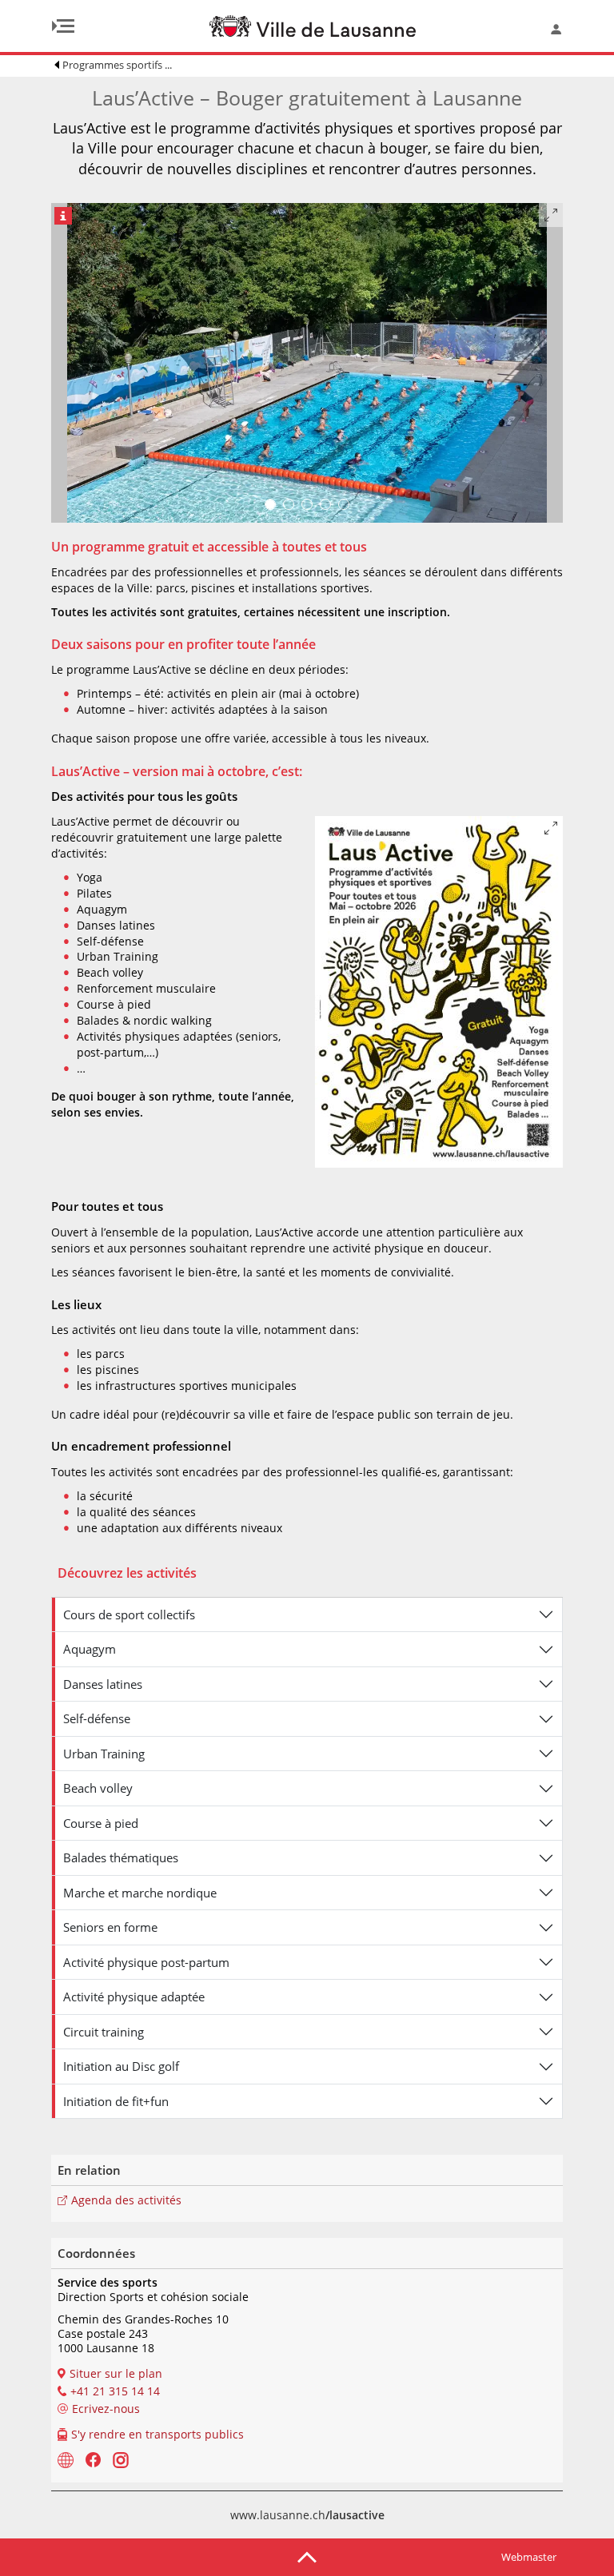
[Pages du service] (66, 2459)
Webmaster (529, 2557)
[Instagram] (121, 2459)
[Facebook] (93, 2459)
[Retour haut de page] (307, 2556)
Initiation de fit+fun (116, 2101)
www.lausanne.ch (307, 2515)
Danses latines (103, 1684)
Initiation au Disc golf (121, 2066)
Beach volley (98, 1788)
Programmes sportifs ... (117, 65)
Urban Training (104, 1754)
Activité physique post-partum (146, 1962)
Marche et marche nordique (140, 1893)
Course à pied (101, 1823)
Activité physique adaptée (134, 1997)
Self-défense (97, 1718)
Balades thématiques (121, 1857)
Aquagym (90, 1649)
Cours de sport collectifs (129, 1614)
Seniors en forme (110, 1927)
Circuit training (104, 2032)
